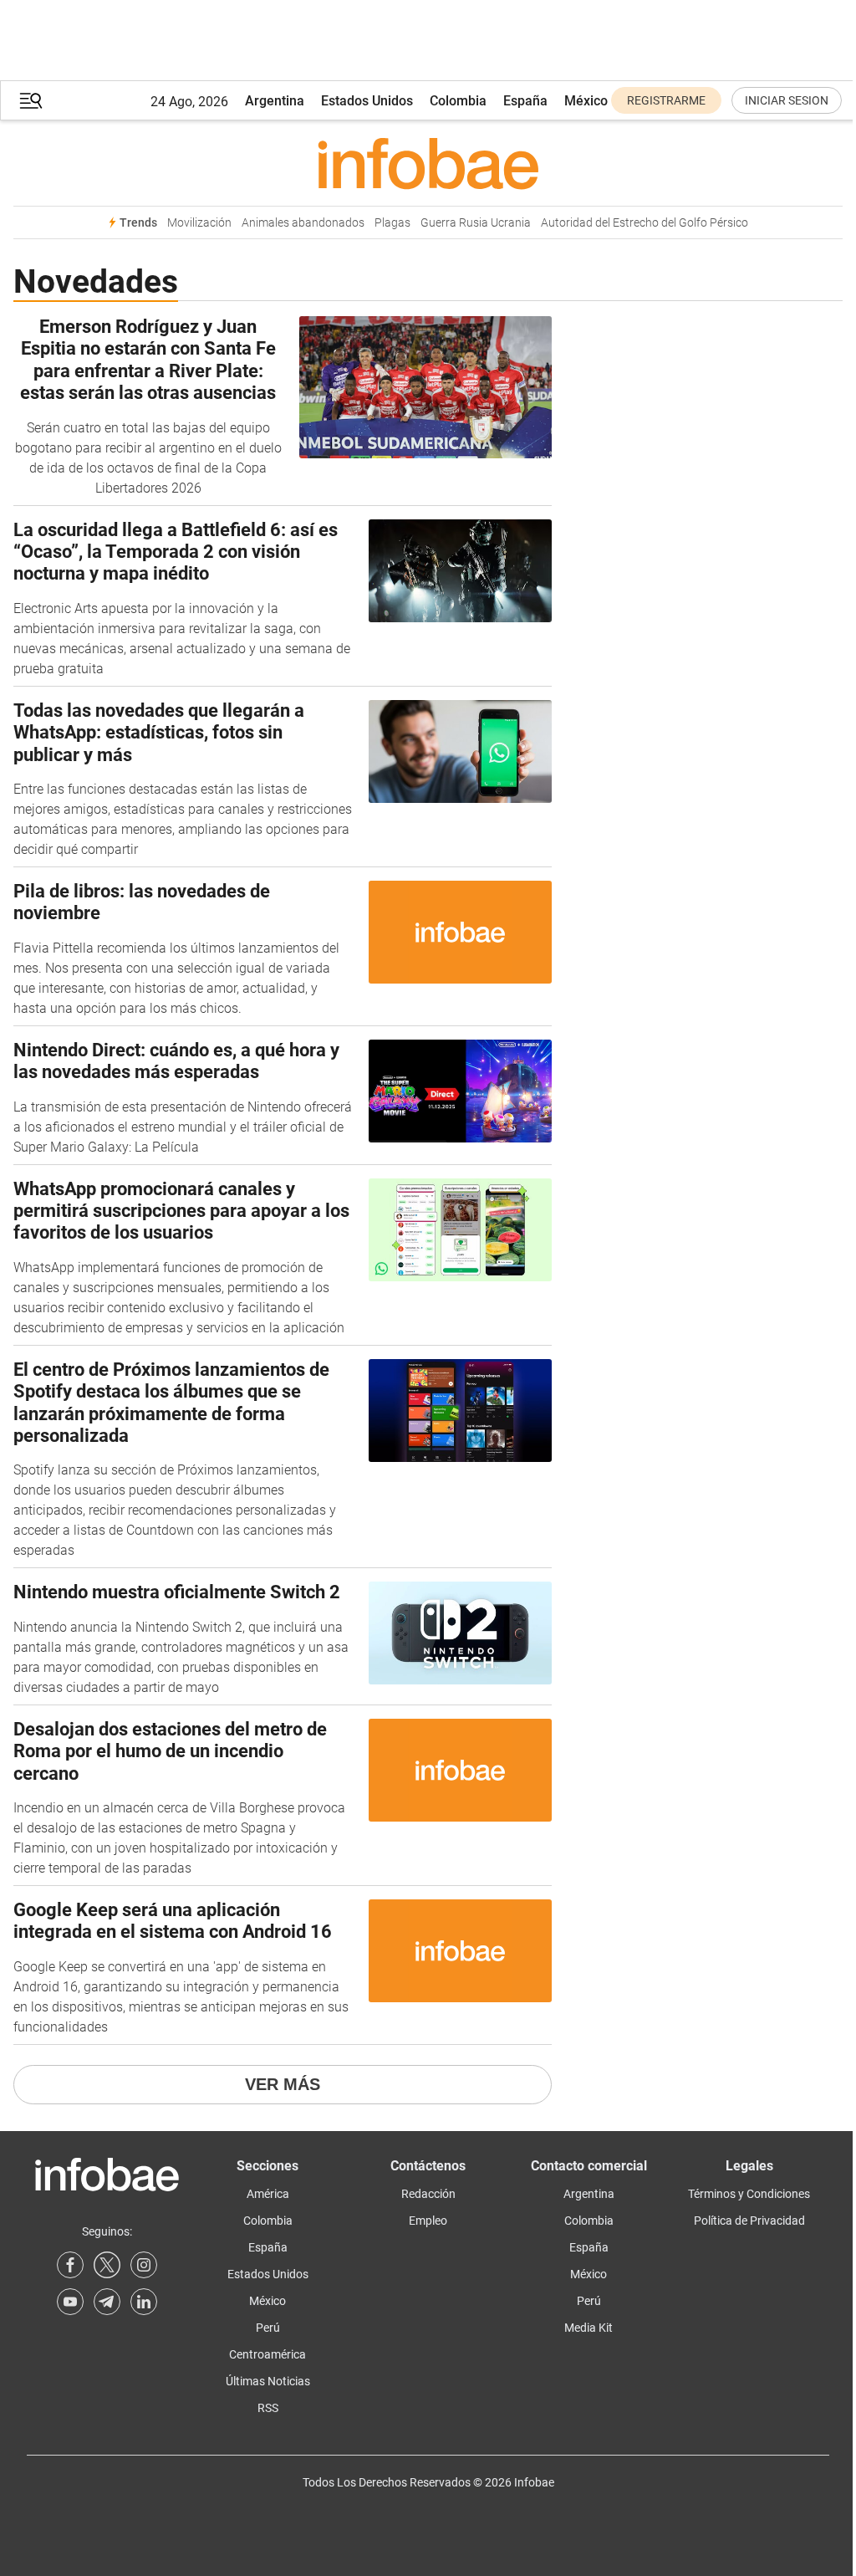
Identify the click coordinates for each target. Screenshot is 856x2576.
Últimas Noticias (268, 2381)
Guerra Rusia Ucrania (476, 223)
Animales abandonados (303, 223)
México (586, 101)
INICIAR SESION (787, 100)
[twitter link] (107, 2265)
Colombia (458, 101)
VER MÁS (283, 2084)
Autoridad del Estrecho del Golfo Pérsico (645, 223)
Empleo (428, 2221)
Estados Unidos (367, 101)
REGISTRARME (666, 100)
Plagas (392, 223)
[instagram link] (144, 2265)
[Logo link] (428, 163)
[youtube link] (70, 2302)
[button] (31, 101)
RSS (268, 2408)
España (525, 101)
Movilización (199, 223)
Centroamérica (267, 2354)
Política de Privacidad (749, 2221)
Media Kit (588, 2328)
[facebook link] (70, 2265)
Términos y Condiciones (749, 2194)
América (268, 2194)
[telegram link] (107, 2302)
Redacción (428, 2194)
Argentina (275, 101)
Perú (268, 2328)
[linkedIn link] (144, 2302)
